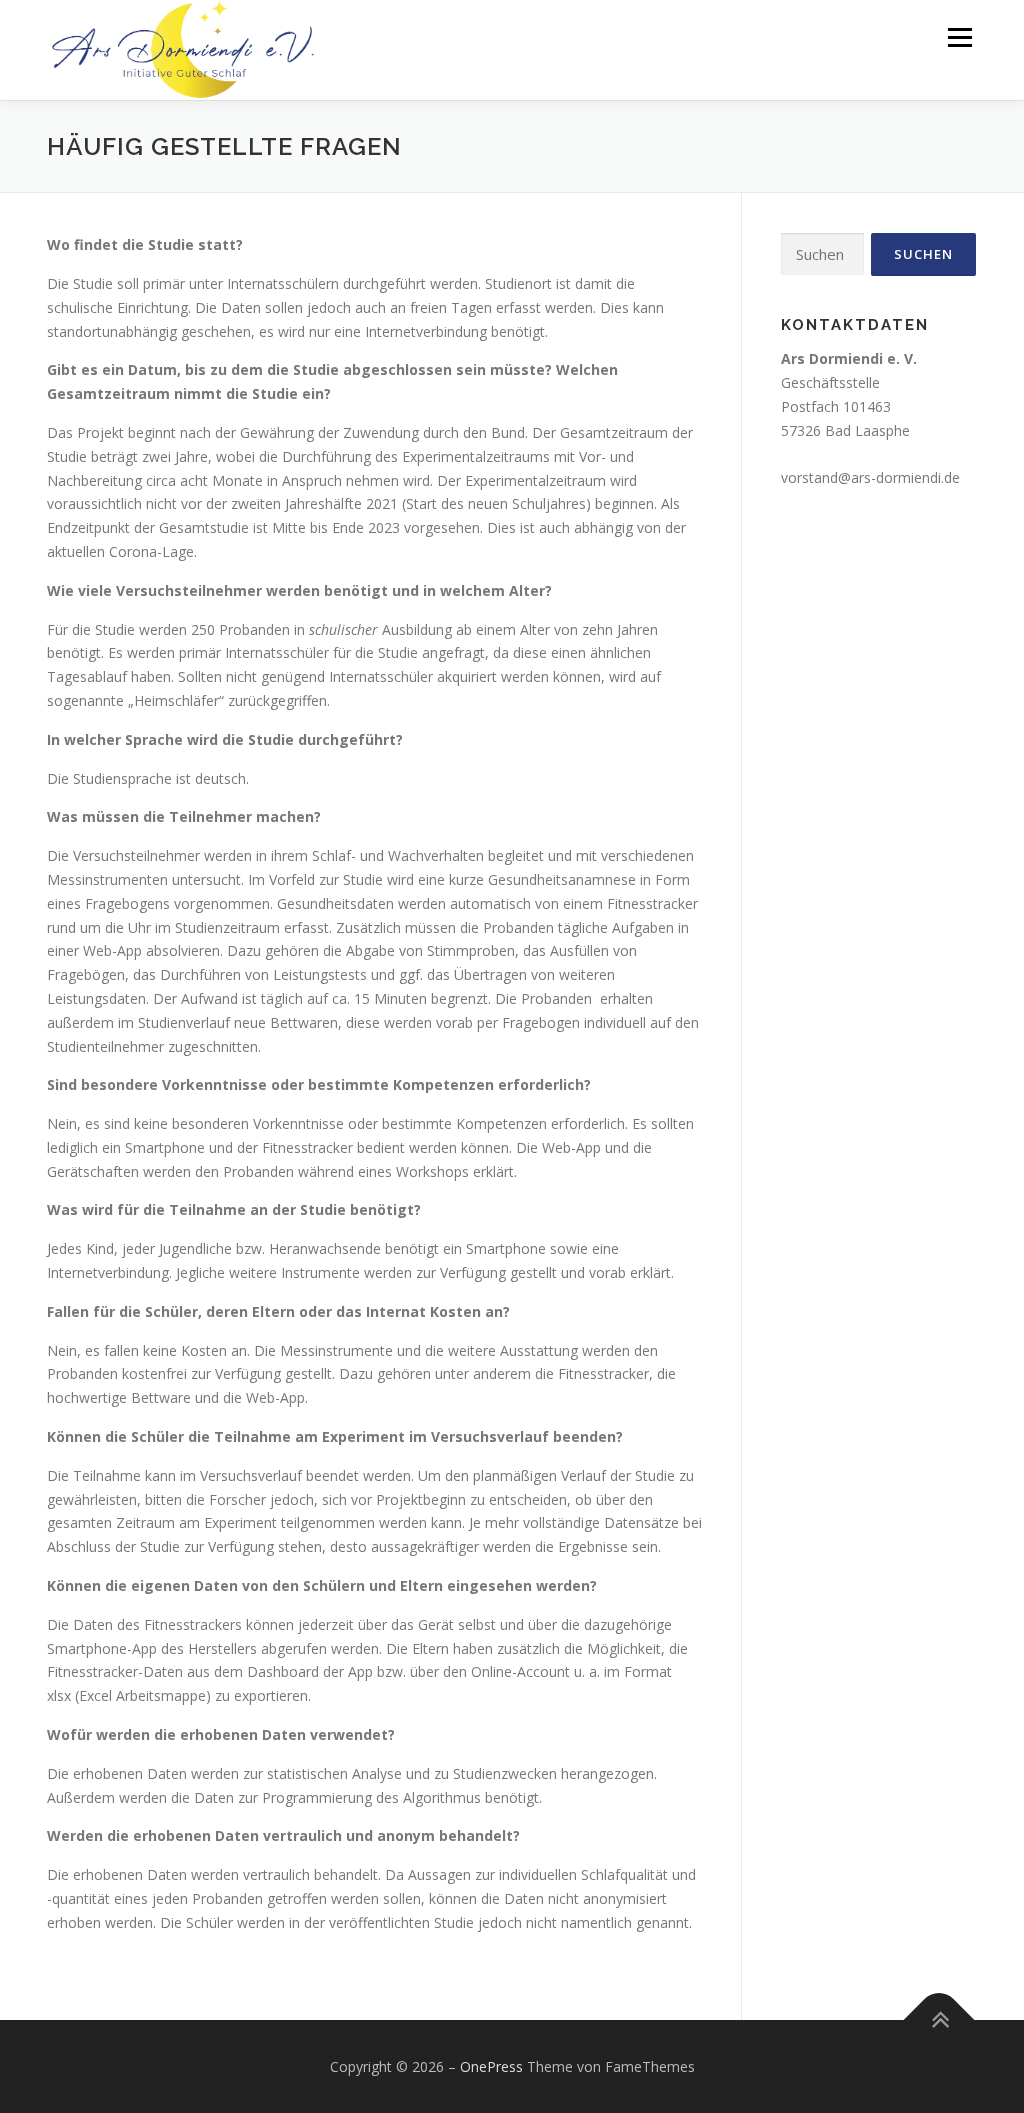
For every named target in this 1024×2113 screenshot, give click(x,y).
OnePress (491, 2066)
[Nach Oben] (939, 2019)
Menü (959, 37)
